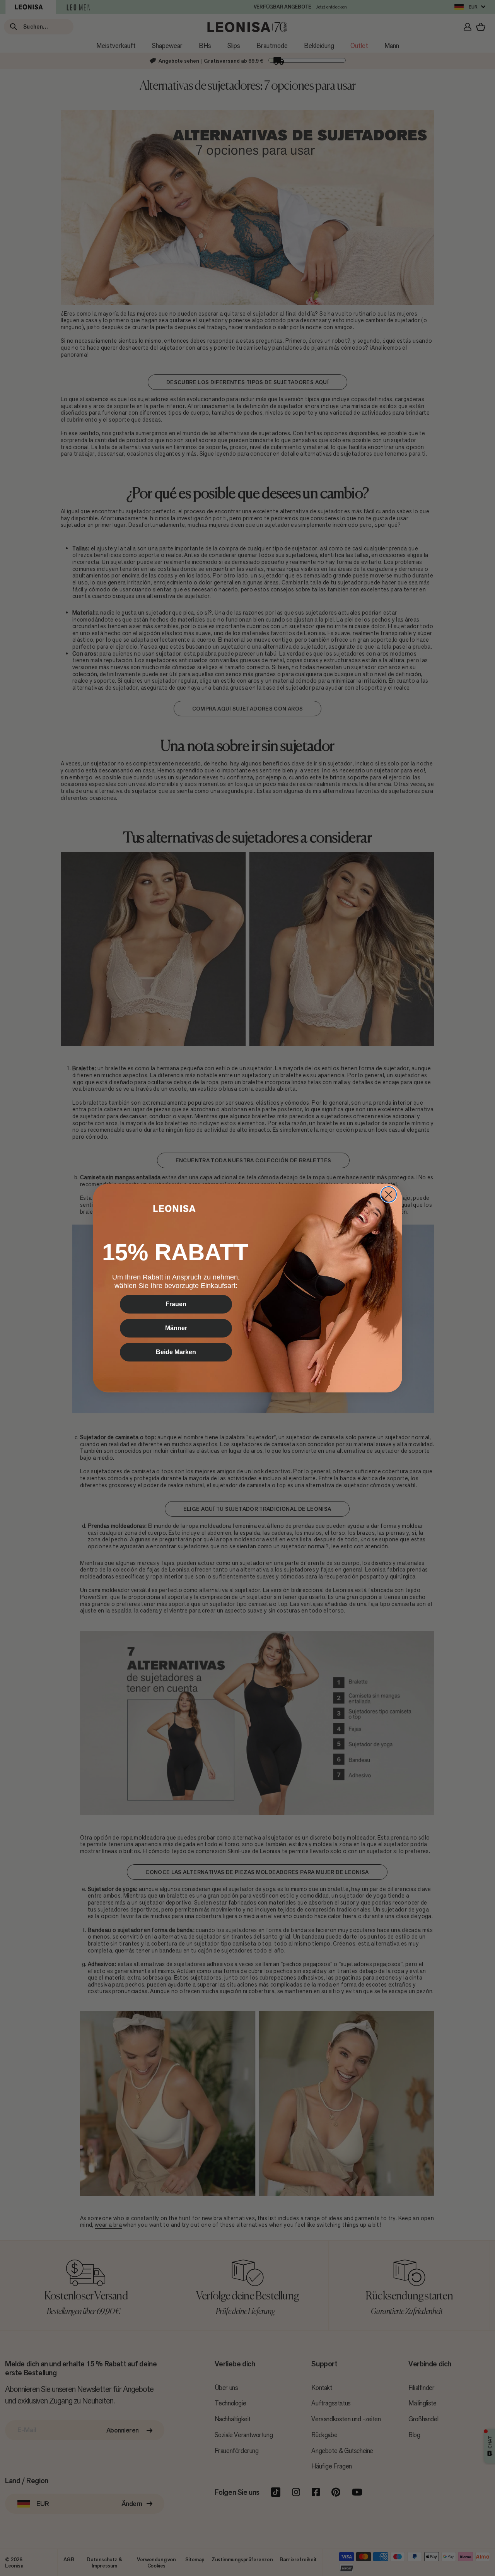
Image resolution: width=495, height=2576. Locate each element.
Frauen (176, 1304)
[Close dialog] (389, 1194)
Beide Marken (176, 1352)
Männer (176, 1328)
